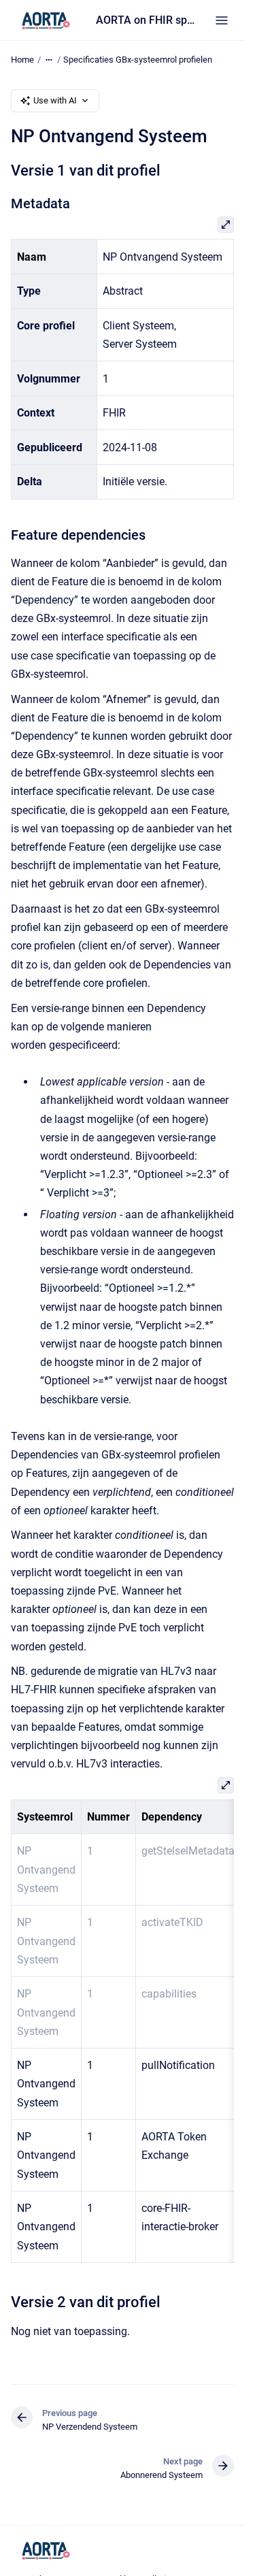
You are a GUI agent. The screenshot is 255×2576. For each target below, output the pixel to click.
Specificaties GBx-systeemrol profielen (138, 60)
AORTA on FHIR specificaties (147, 20)
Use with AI (55, 100)
